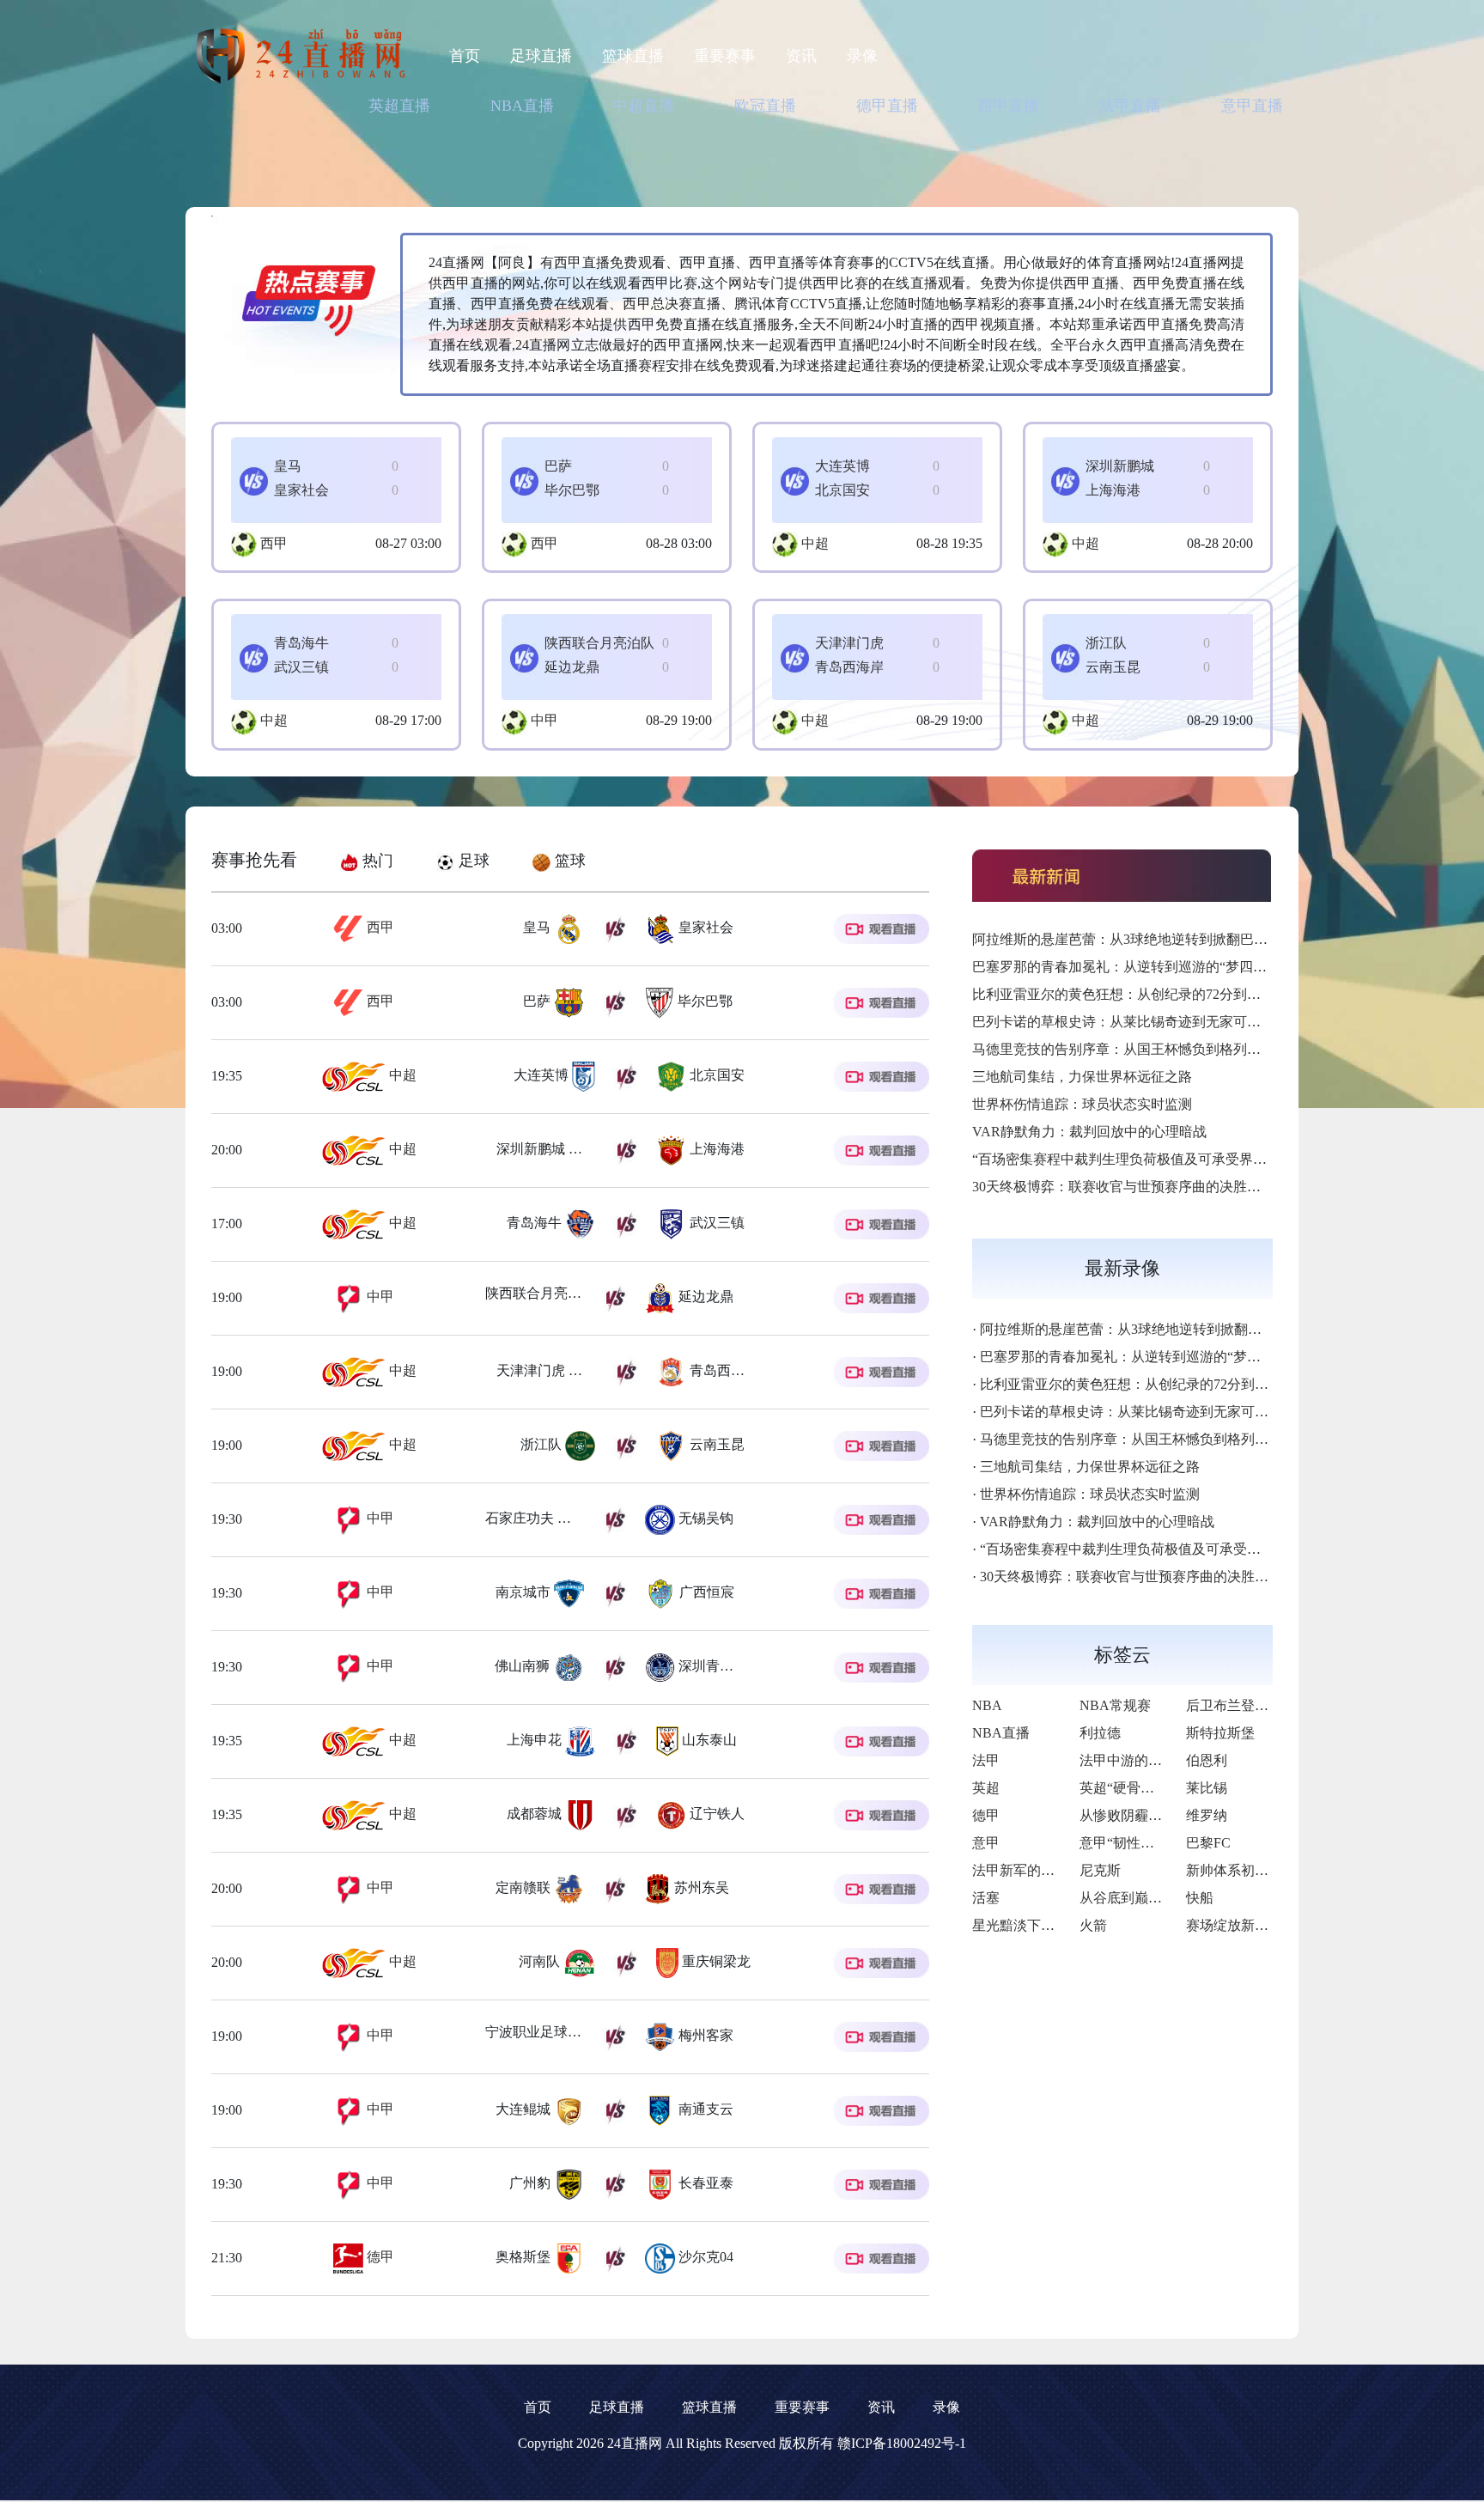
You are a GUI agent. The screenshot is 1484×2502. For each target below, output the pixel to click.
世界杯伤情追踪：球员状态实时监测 (1082, 1104)
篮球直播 (633, 56)
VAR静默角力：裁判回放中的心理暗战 (1089, 1132)
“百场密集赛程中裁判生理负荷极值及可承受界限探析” (1136, 1159)
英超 (986, 1788)
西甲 (274, 543)
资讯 (801, 56)
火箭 (1093, 1925)
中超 (815, 543)
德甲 (379, 2257)
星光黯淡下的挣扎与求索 (1048, 1925)
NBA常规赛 (1115, 1705)
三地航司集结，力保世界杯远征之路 (1082, 1077)
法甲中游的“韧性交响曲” (1154, 1760)
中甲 (544, 720)
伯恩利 (1207, 1760)
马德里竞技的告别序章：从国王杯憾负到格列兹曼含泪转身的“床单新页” (1191, 1049)
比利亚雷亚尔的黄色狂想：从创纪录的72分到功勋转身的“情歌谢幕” (1177, 994)
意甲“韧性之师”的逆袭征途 (1161, 1843)
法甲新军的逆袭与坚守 (1041, 1870)
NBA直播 (522, 106)
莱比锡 (1207, 1788)
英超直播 (399, 106)
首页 (465, 56)
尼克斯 (1100, 1870)
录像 (862, 56)
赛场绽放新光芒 (1234, 1925)
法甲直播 (1130, 106)
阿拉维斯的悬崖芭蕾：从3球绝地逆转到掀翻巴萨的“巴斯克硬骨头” (1174, 939)
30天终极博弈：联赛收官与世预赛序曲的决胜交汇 (1123, 1187)
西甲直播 (1008, 106)
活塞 (986, 1898)
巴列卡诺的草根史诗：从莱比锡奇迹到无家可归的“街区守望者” (1164, 1022)
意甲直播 (1252, 106)
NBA (987, 1705)
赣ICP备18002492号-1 (902, 2443)
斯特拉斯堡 (1220, 1733)
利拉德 (1100, 1733)
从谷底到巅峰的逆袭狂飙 (1155, 1898)
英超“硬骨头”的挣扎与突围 (1161, 1788)
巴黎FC (1208, 1843)
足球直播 (541, 56)
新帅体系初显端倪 (1241, 1870)
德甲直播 (887, 106)
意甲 (986, 1843)
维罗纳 (1207, 1815)
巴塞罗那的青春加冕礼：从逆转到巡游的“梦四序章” (1129, 967)
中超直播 (643, 106)
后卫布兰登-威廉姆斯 (1250, 1705)
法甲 (986, 1760)
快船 (1200, 1898)
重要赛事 (725, 56)
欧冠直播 (765, 106)
